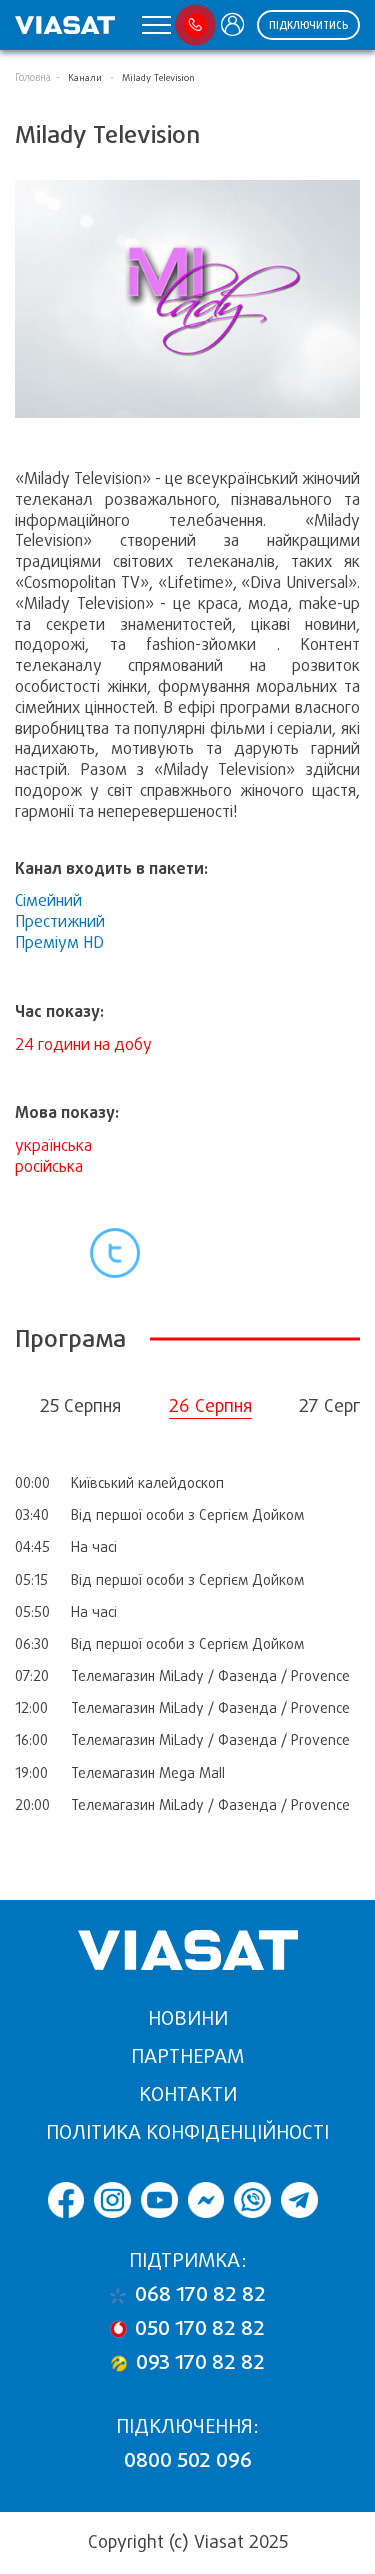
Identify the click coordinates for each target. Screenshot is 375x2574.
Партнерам (187, 2056)
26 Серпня (210, 1406)
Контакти (188, 2094)
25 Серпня (80, 1406)
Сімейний (48, 900)
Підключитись (308, 25)
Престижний (60, 921)
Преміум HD (59, 942)
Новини (188, 2018)
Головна (33, 77)
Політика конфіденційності (187, 2132)
